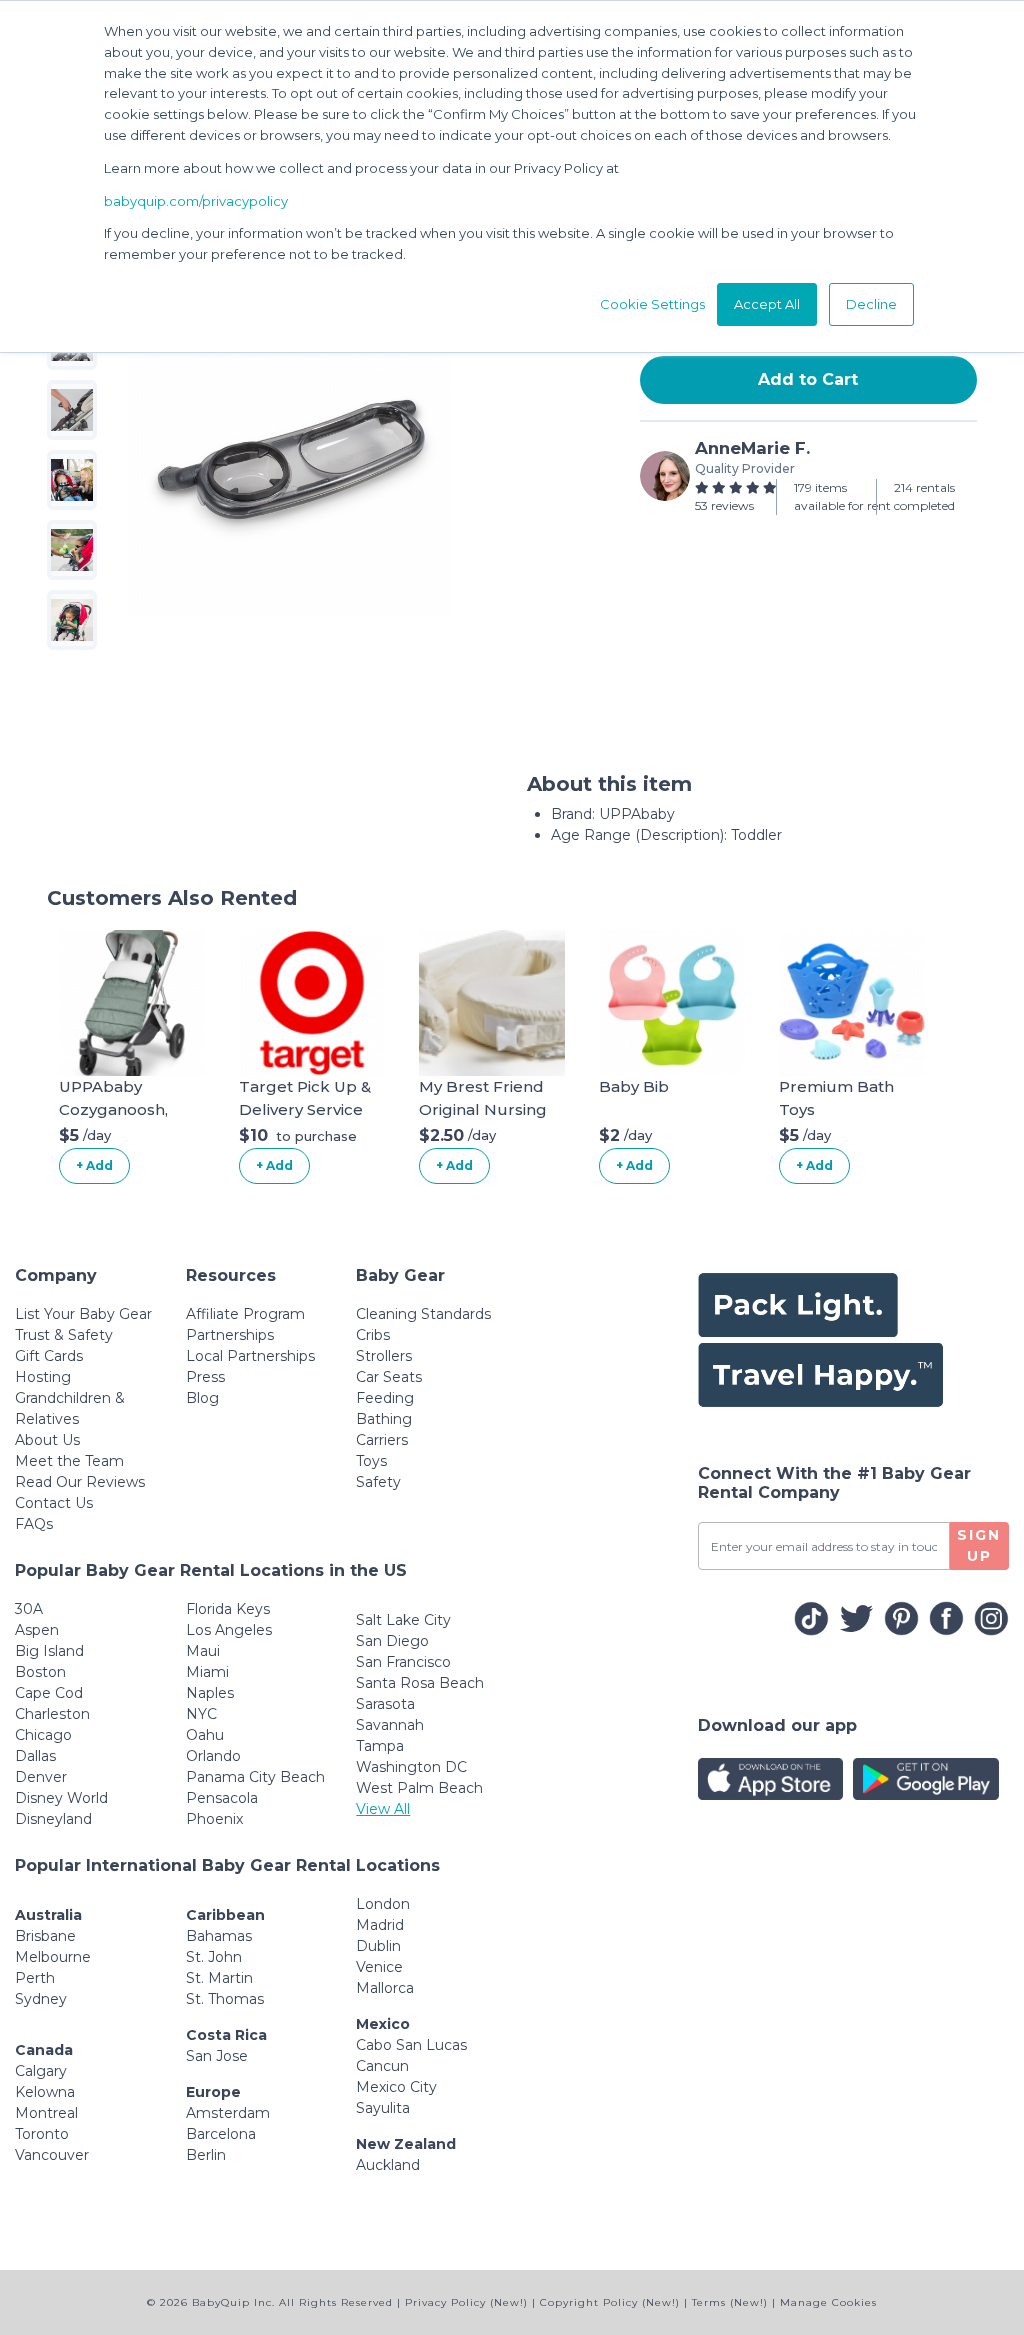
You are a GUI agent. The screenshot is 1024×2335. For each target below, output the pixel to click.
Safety (378, 1482)
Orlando (213, 1756)
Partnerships (230, 1335)
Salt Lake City (403, 1620)
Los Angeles (229, 1630)
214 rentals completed (924, 496)
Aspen (37, 1630)
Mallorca (385, 1988)
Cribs (373, 1335)
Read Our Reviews (80, 1482)
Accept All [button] (767, 304)
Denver (41, 1777)
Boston (40, 1672)
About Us (47, 1440)
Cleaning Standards (423, 1314)
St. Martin (219, 1978)
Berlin (206, 2155)
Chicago (43, 1735)
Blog (202, 1398)
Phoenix (214, 1819)
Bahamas (219, 1936)
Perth (35, 1978)
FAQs (34, 1524)
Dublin (378, 1946)
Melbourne (53, 1957)
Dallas (35, 1756)
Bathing (384, 1419)
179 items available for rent (842, 496)
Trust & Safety (64, 1335)
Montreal (46, 2113)
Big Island (49, 1651)
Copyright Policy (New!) (610, 2302)
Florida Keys (228, 1609)
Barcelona (221, 2134)
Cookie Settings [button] (652, 304)
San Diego (392, 1641)
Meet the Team (69, 1461)
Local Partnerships (250, 1356)
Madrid (380, 1925)
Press (205, 1377)
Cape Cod (49, 1693)
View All (383, 1809)
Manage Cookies (828, 2302)
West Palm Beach (419, 1788)
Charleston (52, 1714)
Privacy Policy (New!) (466, 2302)
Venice (379, 1967)
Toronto (42, 2134)
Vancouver (52, 2155)
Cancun (382, 2066)
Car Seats (389, 1377)
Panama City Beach (255, 1777)
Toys (371, 1461)
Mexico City (396, 2087)
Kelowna (45, 2092)
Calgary (41, 2071)
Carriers (382, 1440)
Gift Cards (49, 1356)
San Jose (217, 2056)
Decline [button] (871, 304)
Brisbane (45, 1936)
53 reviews (724, 505)
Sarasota (385, 1704)
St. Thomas (225, 1999)
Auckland (388, 2165)
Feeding (385, 1398)
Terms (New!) (730, 2302)
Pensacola (222, 1798)
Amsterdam (228, 2113)
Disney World (61, 1798)
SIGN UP (979, 1545)
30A (29, 1609)
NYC (201, 1714)
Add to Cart (808, 379)
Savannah (390, 1725)
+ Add (94, 1165)
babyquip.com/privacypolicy (196, 201)
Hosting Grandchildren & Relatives (70, 1398)
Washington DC (411, 1767)
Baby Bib (634, 1086)
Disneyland (53, 1819)
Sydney (41, 1999)
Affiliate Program (245, 1314)
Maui (203, 1651)
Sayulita (383, 2108)
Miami (207, 1672)
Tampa (380, 1746)
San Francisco (403, 1662)
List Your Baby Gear (83, 1314)
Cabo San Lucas (411, 2045)
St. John (214, 1957)
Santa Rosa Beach (420, 1683)
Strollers (384, 1356)
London (383, 1904)
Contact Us (54, 1503)
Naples (210, 1693)
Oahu (205, 1735)
